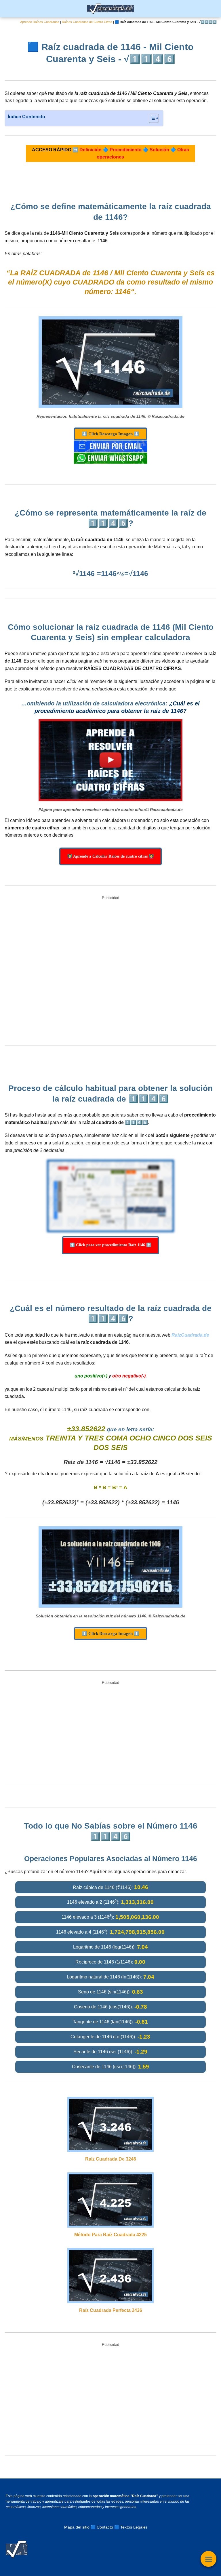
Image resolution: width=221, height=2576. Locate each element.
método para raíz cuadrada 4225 (110, 2235)
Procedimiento (126, 150)
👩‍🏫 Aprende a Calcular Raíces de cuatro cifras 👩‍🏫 (110, 856)
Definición (91, 150)
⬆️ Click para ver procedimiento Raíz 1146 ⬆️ (110, 1245)
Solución (159, 150)
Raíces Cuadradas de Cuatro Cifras (87, 22)
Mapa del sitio (77, 2527)
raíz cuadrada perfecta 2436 (111, 2310)
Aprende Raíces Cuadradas (40, 22)
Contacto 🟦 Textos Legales (122, 2527)
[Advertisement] (110, 971)
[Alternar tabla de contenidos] (151, 118)
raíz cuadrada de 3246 (111, 2159)
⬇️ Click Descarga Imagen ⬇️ (110, 434)
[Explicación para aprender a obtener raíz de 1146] (110, 760)
